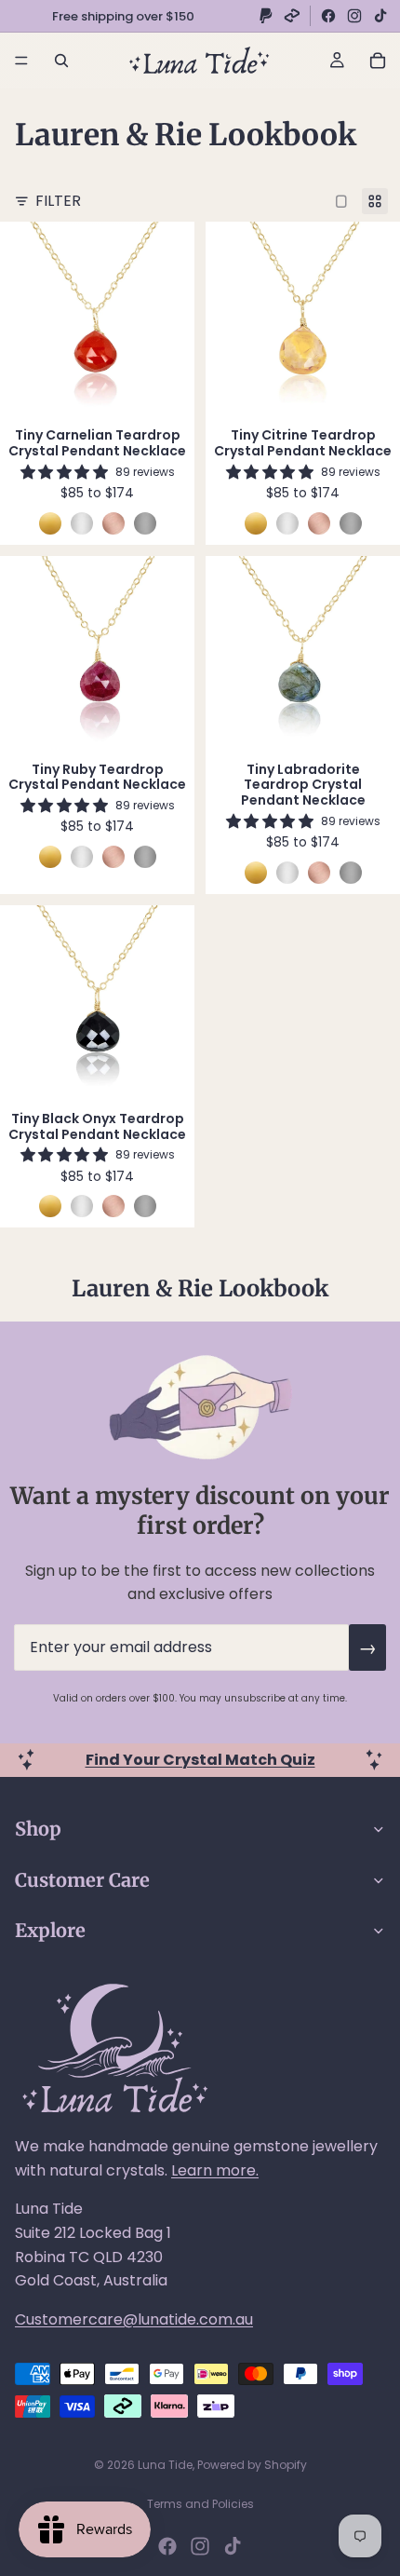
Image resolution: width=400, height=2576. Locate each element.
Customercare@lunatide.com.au (134, 2319)
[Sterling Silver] (82, 523)
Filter (58, 201)
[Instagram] (354, 16)
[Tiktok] (233, 2546)
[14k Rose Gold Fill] (113, 523)
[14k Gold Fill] (50, 523)
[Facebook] (328, 16)
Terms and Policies (200, 2504)
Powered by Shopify (252, 2465)
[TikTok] (380, 16)
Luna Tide (165, 2465)
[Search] (61, 61)
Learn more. (215, 2170)
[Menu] (21, 61)
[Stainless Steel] (145, 523)
